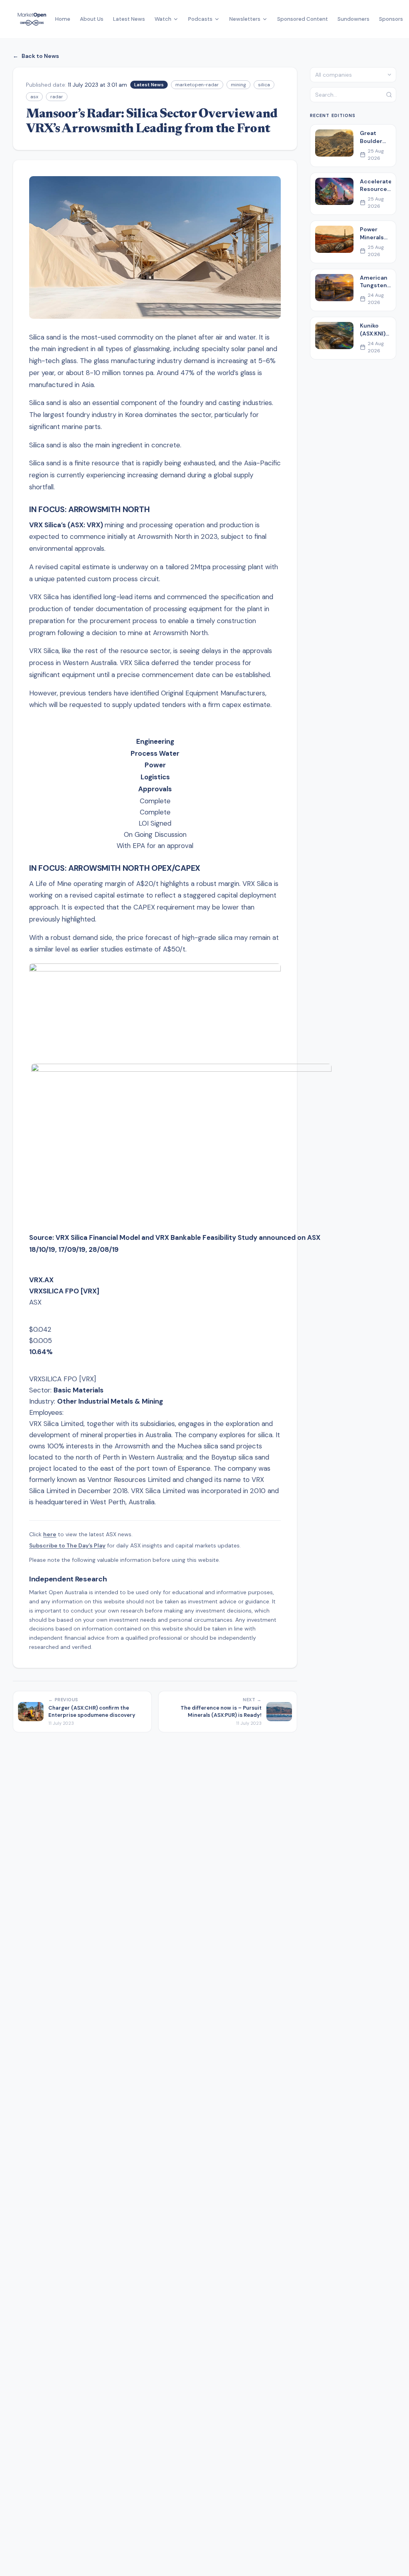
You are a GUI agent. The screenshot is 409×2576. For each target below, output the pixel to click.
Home (63, 19)
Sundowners (353, 19)
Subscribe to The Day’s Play (67, 1545)
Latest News (129, 19)
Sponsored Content (303, 19)
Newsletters (245, 19)
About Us (92, 19)
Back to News (36, 56)
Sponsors (391, 19)
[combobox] (353, 75)
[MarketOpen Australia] (32, 19)
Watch (163, 19)
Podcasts (200, 19)
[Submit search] (389, 95)
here (50, 1534)
